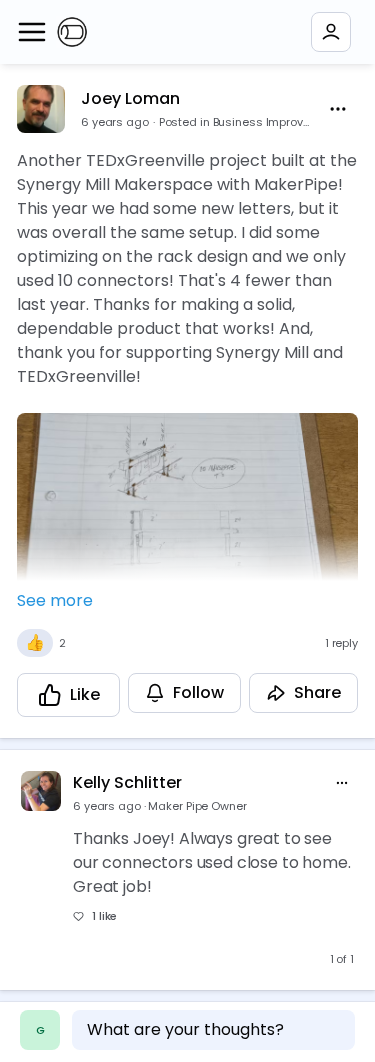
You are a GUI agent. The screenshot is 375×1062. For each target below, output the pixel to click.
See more (55, 600)
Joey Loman (130, 98)
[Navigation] (32, 32)
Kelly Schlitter (127, 782)
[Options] (338, 109)
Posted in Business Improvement (234, 122)
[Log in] (331, 32)
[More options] (342, 783)
